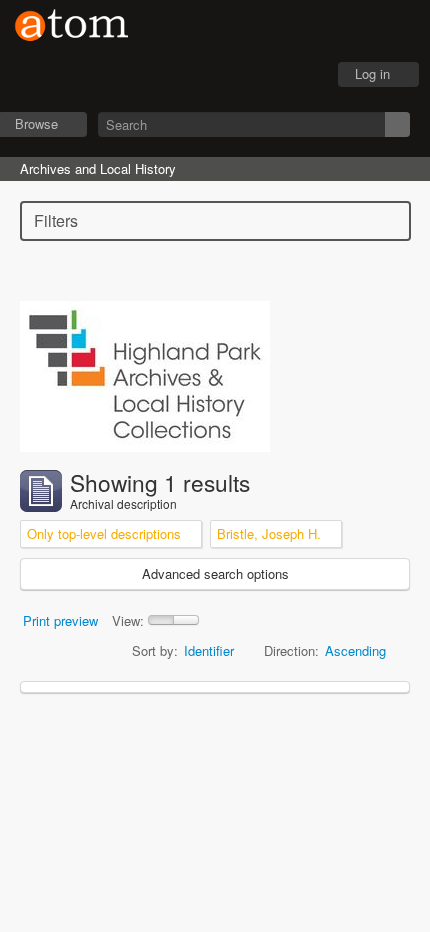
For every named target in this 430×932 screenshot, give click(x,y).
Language (251, 75)
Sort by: (155, 650)
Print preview (60, 620)
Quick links (301, 75)
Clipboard (201, 75)
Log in (372, 73)
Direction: (291, 650)
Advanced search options (215, 573)
